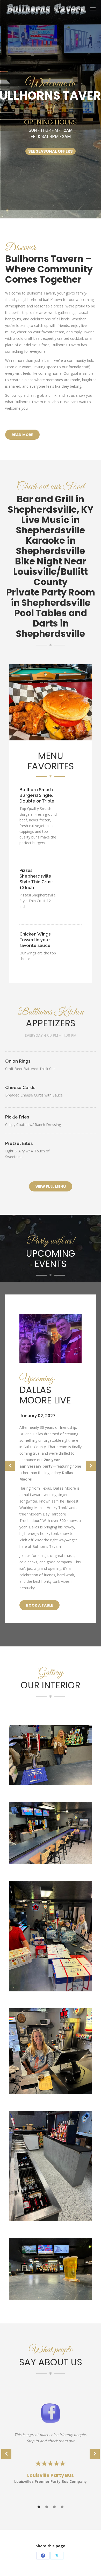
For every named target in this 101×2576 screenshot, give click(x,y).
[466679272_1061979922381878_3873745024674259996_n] (51, 1833)
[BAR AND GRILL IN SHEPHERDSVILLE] (51, 2269)
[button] (10, 1466)
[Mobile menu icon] (93, 9)
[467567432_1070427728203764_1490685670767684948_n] (51, 2166)
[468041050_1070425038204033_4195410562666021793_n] (51, 1755)
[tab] (39, 2506)
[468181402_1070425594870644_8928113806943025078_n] (51, 2051)
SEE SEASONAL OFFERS (51, 151)
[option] (51, 1463)
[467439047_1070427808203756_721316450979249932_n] (51, 1936)
